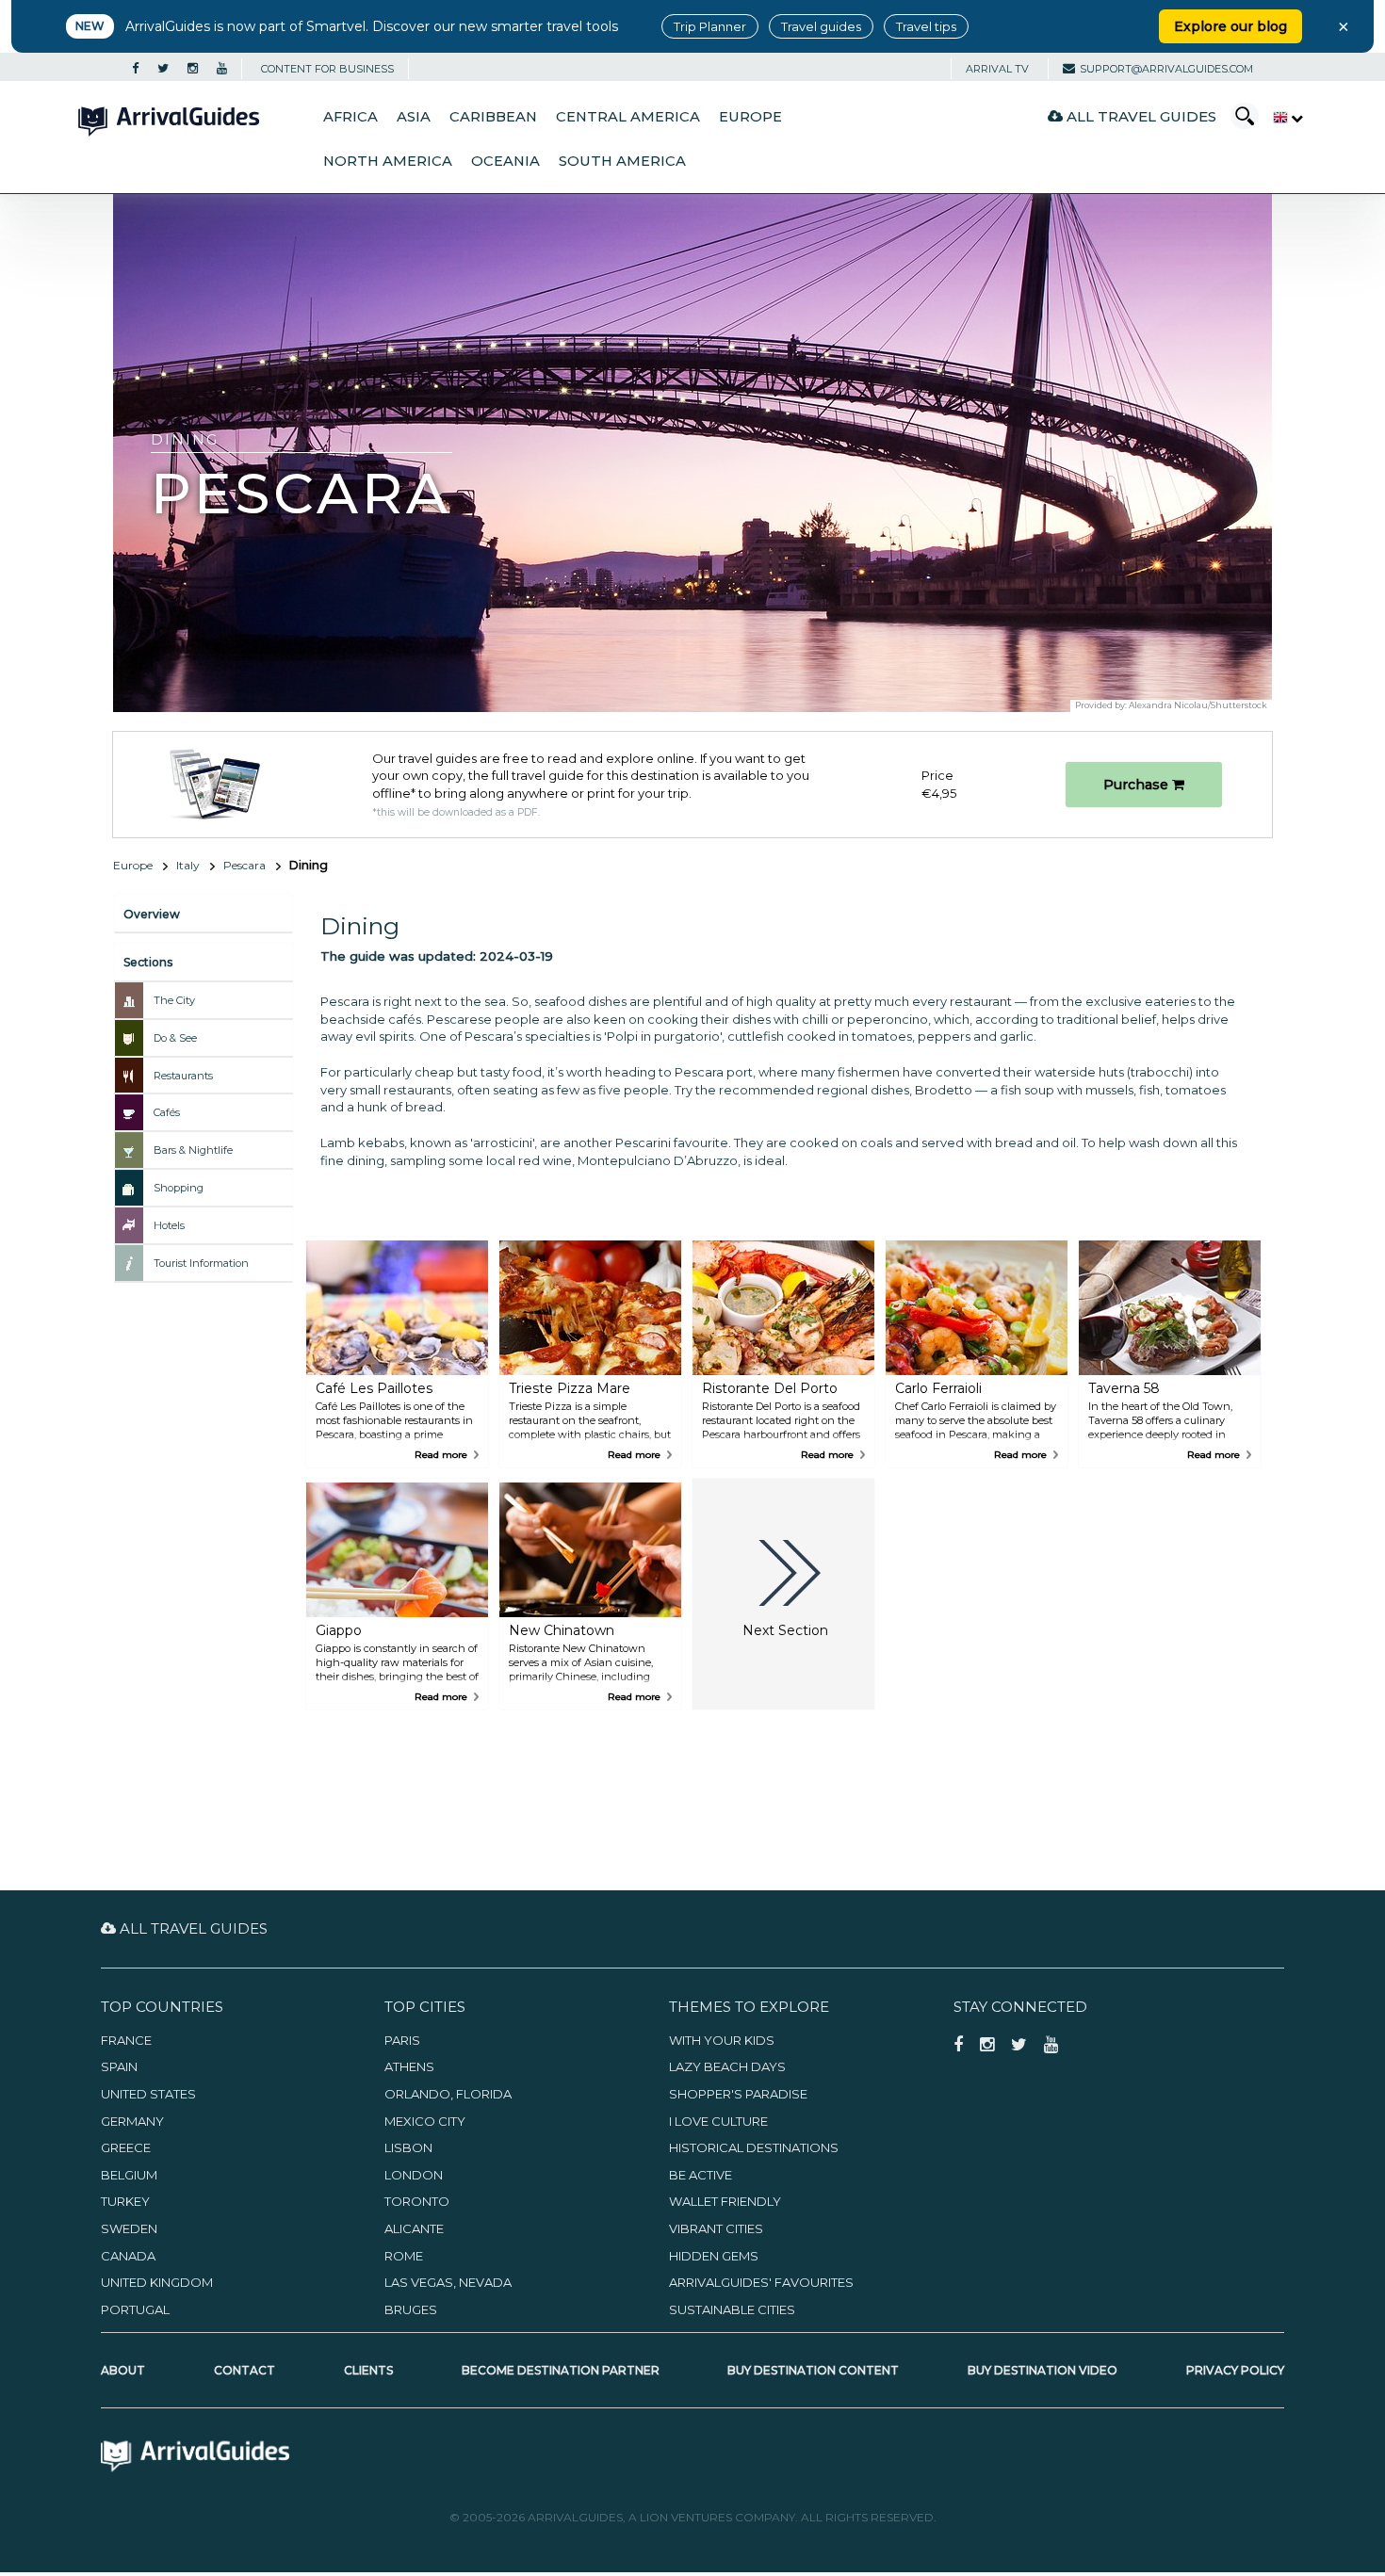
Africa (350, 117)
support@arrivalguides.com (1166, 69)
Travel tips (926, 26)
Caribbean (493, 117)
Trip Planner (710, 26)
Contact (244, 2370)
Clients (368, 2370)
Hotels (169, 1225)
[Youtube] (222, 69)
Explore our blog (1230, 26)
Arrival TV (997, 69)
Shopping (179, 1188)
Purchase (1138, 785)
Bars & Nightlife (193, 1150)
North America (388, 161)
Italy (188, 865)
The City (174, 1000)
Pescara (244, 865)
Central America (628, 117)
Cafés (167, 1112)
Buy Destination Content (813, 2370)
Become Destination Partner (561, 2370)
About (123, 2370)
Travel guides (821, 26)
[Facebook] (135, 69)
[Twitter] (163, 69)
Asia (414, 117)
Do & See (175, 1038)
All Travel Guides (1140, 116)
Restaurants (183, 1076)
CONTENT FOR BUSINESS (327, 69)
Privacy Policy (1235, 2370)
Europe (750, 117)
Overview (152, 914)
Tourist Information (201, 1263)
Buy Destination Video (1043, 2370)
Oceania (505, 161)
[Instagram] (193, 69)
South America (622, 161)
